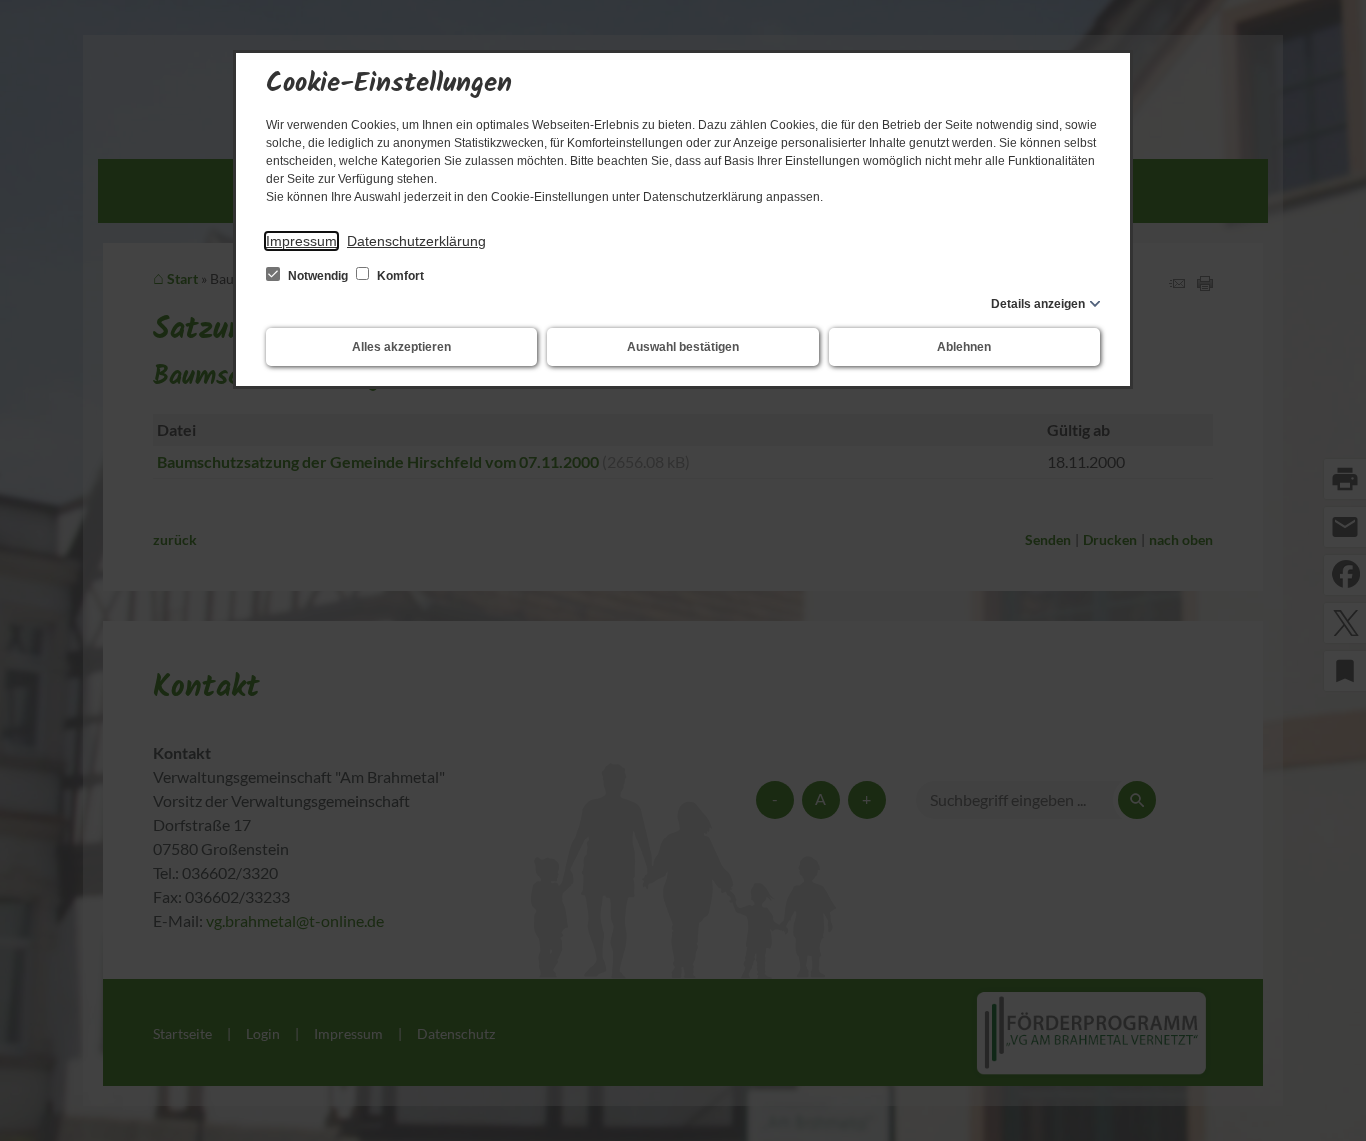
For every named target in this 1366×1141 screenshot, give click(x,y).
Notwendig (318, 276)
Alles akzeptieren (401, 347)
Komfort (399, 276)
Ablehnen (964, 347)
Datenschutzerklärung (416, 241)
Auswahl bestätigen (683, 347)
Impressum (301, 241)
